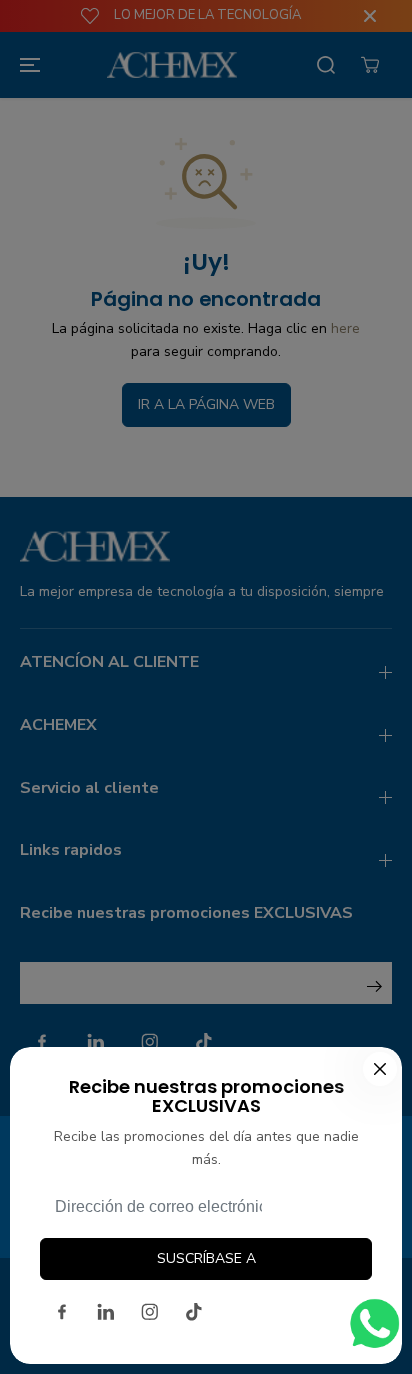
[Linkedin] (106, 1312)
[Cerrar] (380, 1069)
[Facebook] (62, 1312)
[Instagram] (150, 1312)
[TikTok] (194, 1312)
